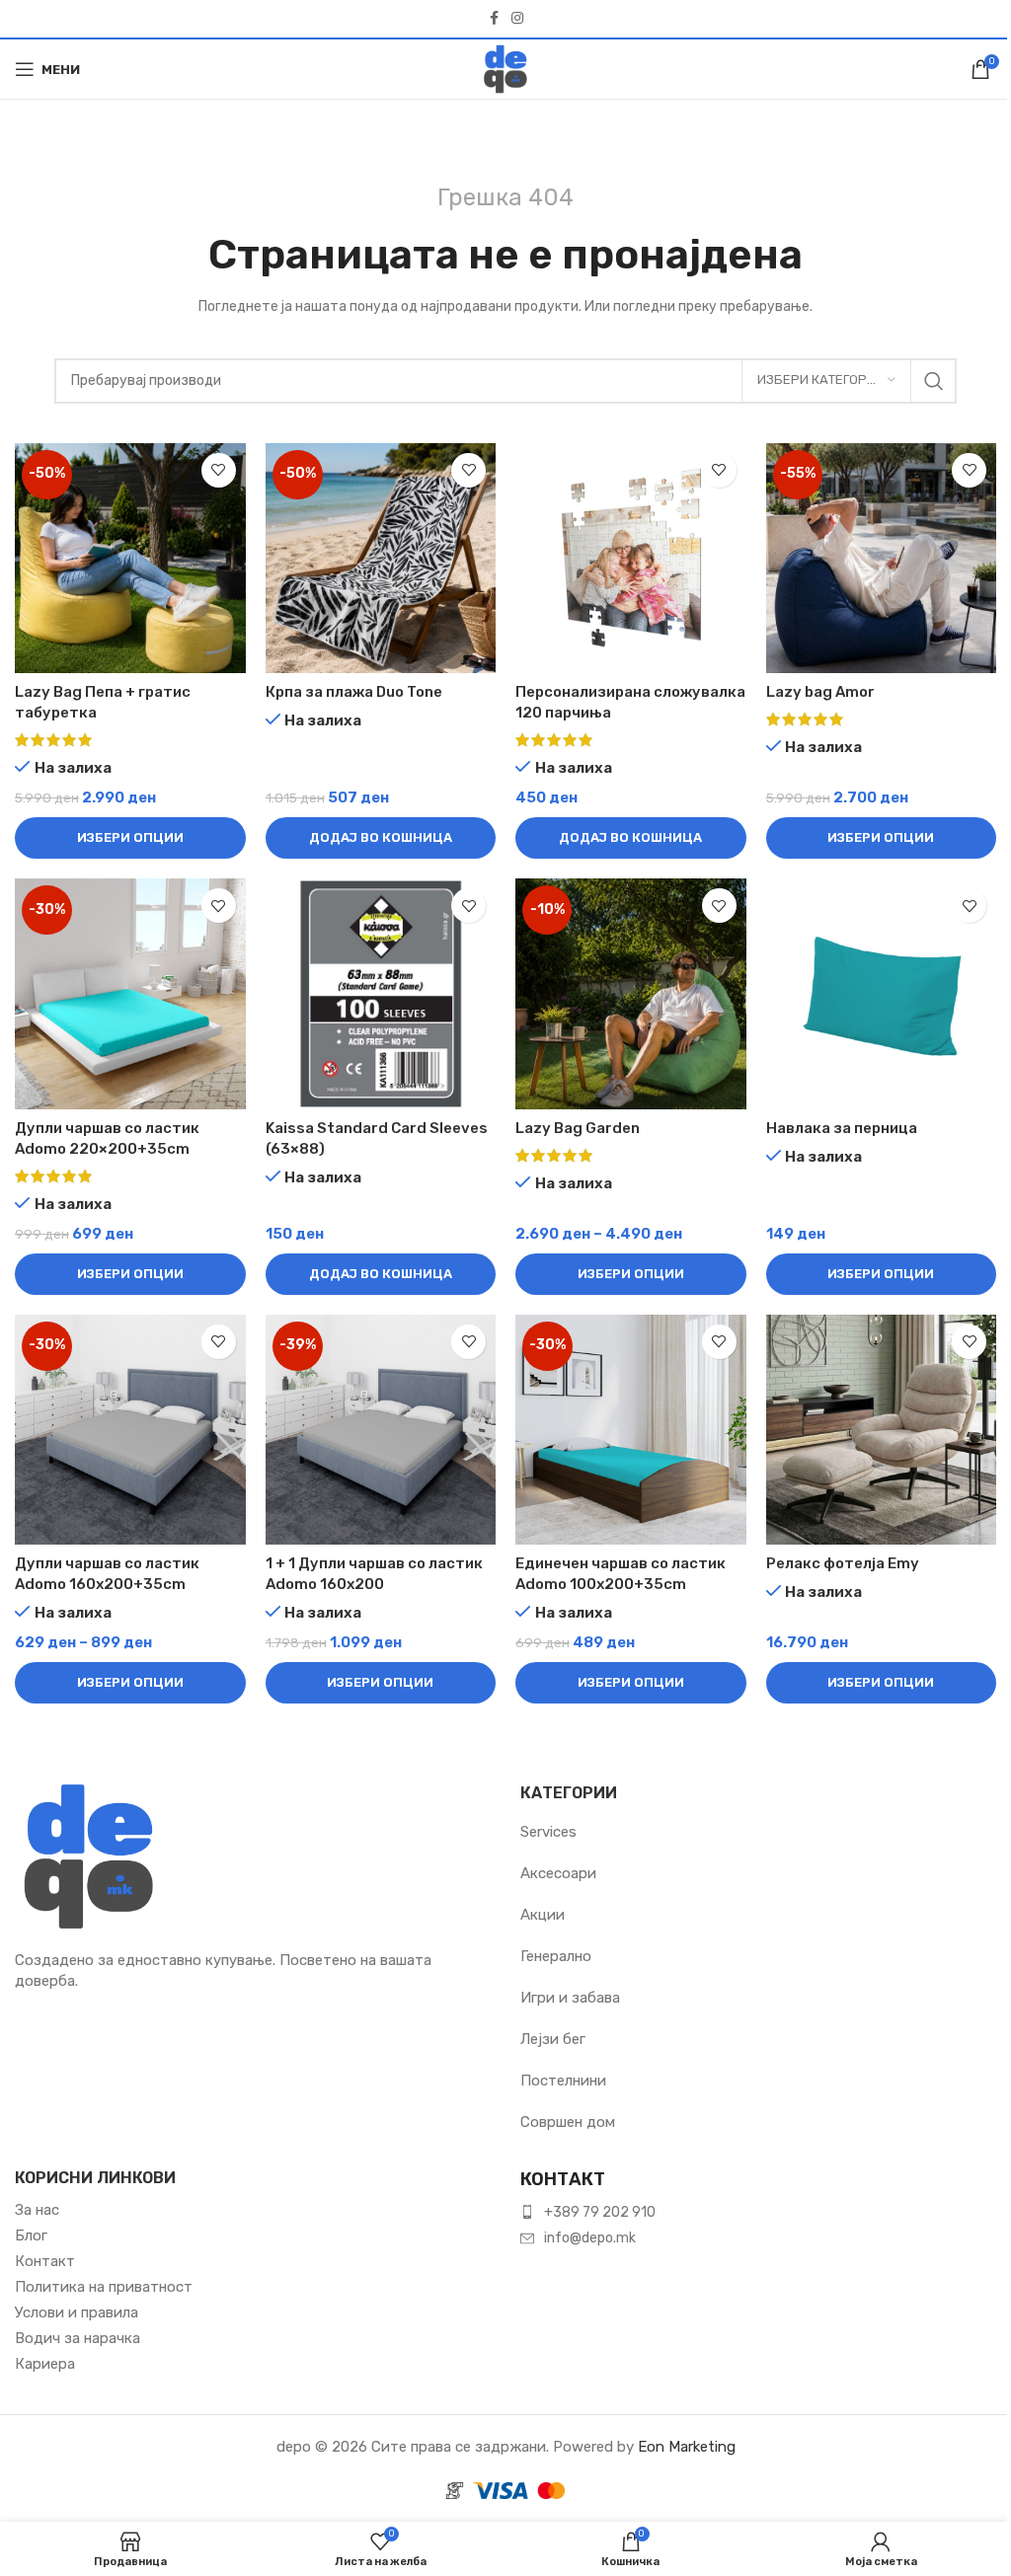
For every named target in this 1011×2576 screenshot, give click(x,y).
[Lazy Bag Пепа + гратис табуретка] (130, 559)
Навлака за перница (842, 1128)
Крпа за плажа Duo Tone (354, 692)
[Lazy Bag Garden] (631, 994)
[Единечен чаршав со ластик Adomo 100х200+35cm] (631, 1430)
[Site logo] (505, 68)
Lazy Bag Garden (578, 1128)
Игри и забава (570, 1998)
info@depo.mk (590, 2238)
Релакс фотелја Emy (843, 1563)
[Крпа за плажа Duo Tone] (381, 559)
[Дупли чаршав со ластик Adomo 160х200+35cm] (130, 1430)
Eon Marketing (687, 2447)
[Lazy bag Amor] (882, 559)
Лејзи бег (553, 2039)
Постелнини (563, 2081)
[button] (381, 838)
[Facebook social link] (494, 19)
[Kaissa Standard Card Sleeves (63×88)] (381, 994)
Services (548, 1832)
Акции (543, 1915)
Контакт (45, 2261)
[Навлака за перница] (882, 994)
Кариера (45, 2364)
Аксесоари (558, 1873)
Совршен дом (568, 2122)
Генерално (556, 1956)
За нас (37, 2210)
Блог (31, 2235)
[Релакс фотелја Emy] (882, 1430)
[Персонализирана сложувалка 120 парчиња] (631, 559)
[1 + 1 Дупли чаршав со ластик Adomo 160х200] (381, 1430)
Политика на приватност (104, 2287)
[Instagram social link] (517, 19)
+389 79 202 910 (600, 2212)
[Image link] (89, 1856)
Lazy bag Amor (820, 692)
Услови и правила (77, 2312)
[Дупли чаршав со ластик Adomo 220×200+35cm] (130, 994)
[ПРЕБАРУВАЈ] (934, 381)
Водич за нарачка (78, 2338)
